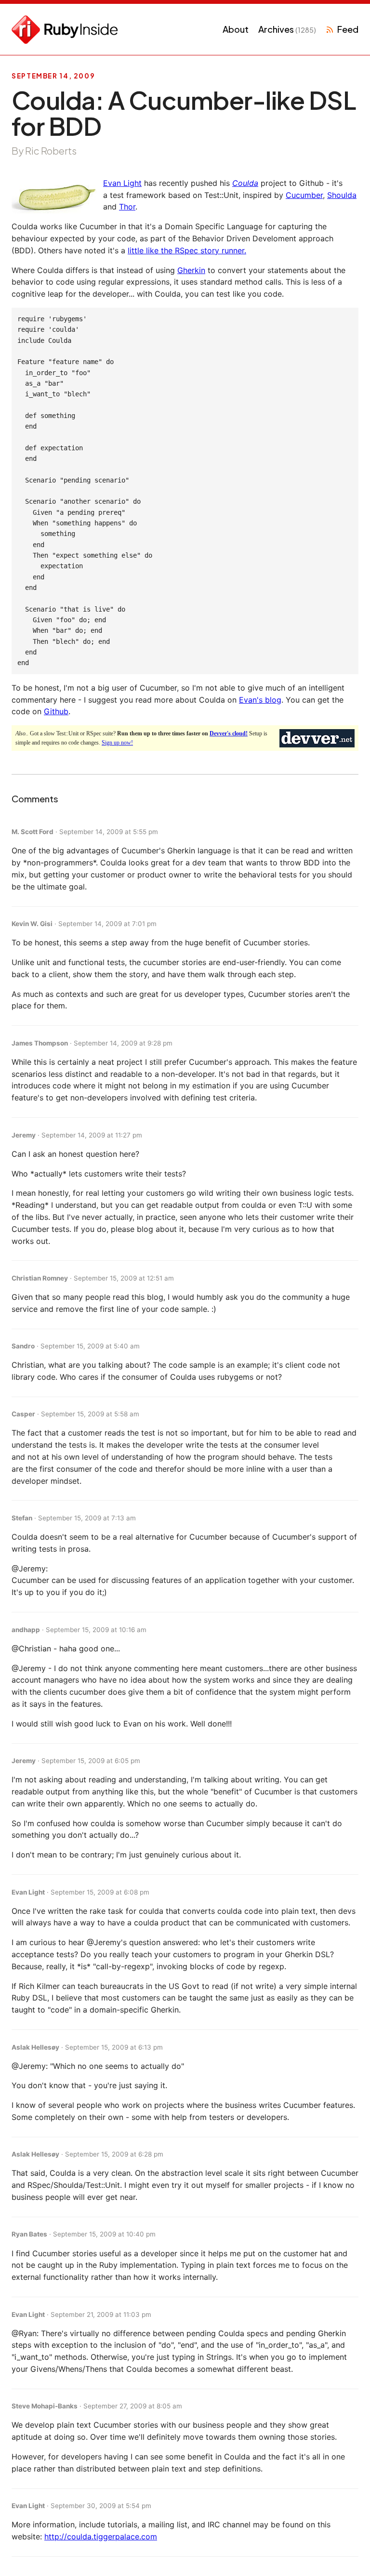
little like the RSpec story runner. (187, 250)
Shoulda (342, 195)
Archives (287, 29)
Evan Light (122, 183)
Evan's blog (260, 700)
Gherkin (191, 270)
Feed (348, 29)
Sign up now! (117, 743)
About (236, 29)
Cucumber (304, 195)
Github (56, 711)
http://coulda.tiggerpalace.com (101, 2537)
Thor (127, 207)
